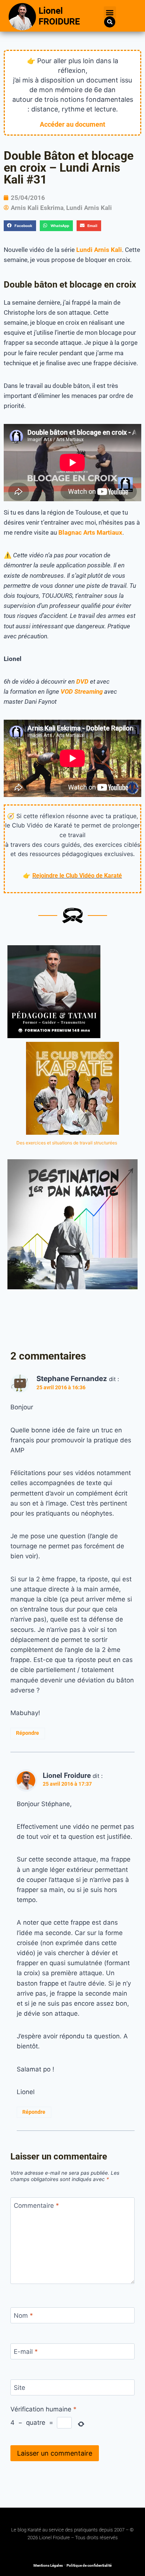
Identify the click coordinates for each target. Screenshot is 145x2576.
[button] (110, 12)
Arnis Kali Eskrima (37, 208)
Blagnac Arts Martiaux (90, 532)
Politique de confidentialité (89, 2565)
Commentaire (36, 2206)
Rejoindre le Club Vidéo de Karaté (77, 876)
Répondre (28, 1733)
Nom (23, 2316)
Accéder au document (72, 124)
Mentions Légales (48, 2565)
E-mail (26, 2352)
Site (20, 2388)
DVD (82, 681)
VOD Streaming (82, 691)
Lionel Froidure (67, 1775)
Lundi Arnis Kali (89, 208)
